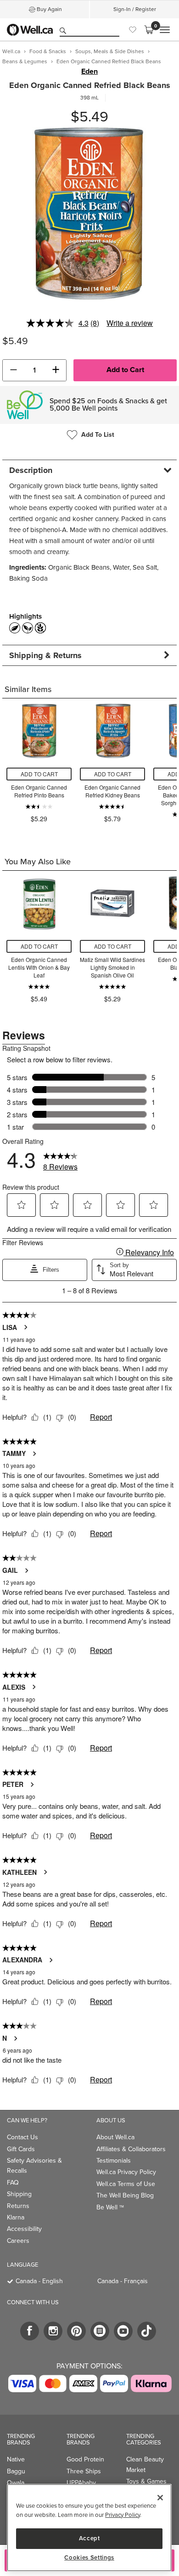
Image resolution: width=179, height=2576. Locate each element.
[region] (89, 2528)
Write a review (130, 323)
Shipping (19, 2194)
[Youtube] (123, 2331)
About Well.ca (115, 2137)
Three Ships (84, 2471)
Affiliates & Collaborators (131, 2149)
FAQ (13, 2183)
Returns (18, 2206)
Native (16, 2459)
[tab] (89, 470)
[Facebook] (30, 2331)
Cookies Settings (89, 2558)
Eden (89, 71)
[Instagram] (53, 2331)
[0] (149, 30)
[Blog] (100, 2331)
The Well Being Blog (125, 2195)
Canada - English (39, 2281)
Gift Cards (21, 2149)
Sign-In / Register (135, 9)
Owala (16, 2483)
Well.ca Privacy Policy (126, 2172)
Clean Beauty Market (145, 2464)
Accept (89, 2538)
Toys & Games (146, 2481)
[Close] (160, 2498)
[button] (13, 370)
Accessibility (24, 2229)
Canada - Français (123, 2281)
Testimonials (114, 2161)
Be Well (110, 2207)
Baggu (16, 2471)
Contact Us (22, 2137)
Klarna (16, 2217)
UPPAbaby (81, 2483)
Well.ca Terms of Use (126, 2184)
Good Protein (85, 2459)
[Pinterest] (76, 2331)
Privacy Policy (123, 2515)
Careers (18, 2241)
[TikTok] (147, 2331)
